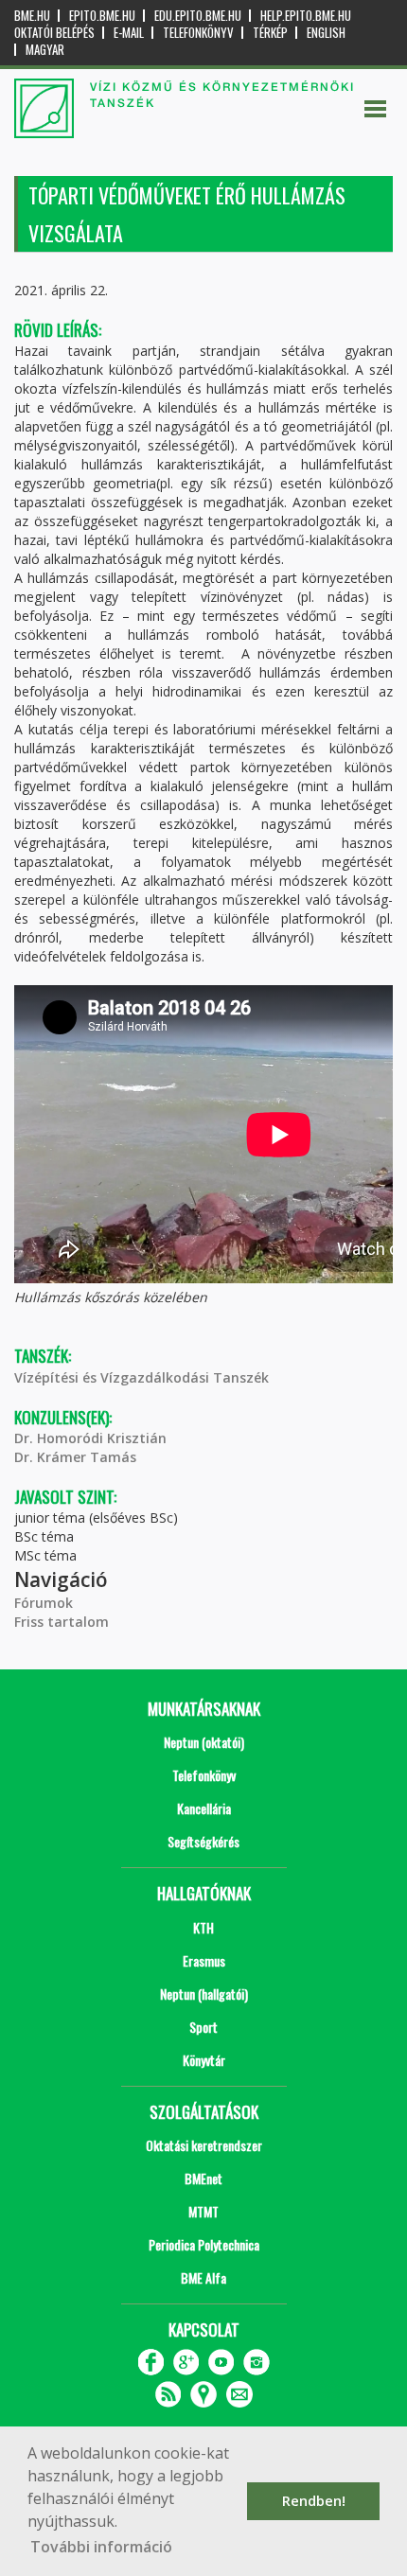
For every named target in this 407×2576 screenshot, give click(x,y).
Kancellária (204, 1808)
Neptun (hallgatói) (204, 1994)
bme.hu (32, 16)
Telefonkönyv (198, 33)
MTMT (203, 2211)
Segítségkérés (203, 1841)
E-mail (129, 33)
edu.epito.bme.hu (198, 16)
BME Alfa (203, 2277)
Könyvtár (204, 2060)
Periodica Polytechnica (204, 2244)
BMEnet (203, 2178)
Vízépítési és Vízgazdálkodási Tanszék (142, 1377)
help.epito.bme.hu (306, 16)
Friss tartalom (62, 1622)
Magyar (45, 50)
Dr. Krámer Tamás (75, 1457)
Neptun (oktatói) (204, 1742)
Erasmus (204, 1960)
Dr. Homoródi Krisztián (90, 1438)
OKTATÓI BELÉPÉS (54, 33)
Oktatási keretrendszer (204, 2145)
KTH (203, 1927)
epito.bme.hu (102, 16)
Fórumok (44, 1603)
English (326, 33)
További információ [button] (101, 2547)
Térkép (270, 33)
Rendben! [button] (314, 2501)
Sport (203, 2027)
